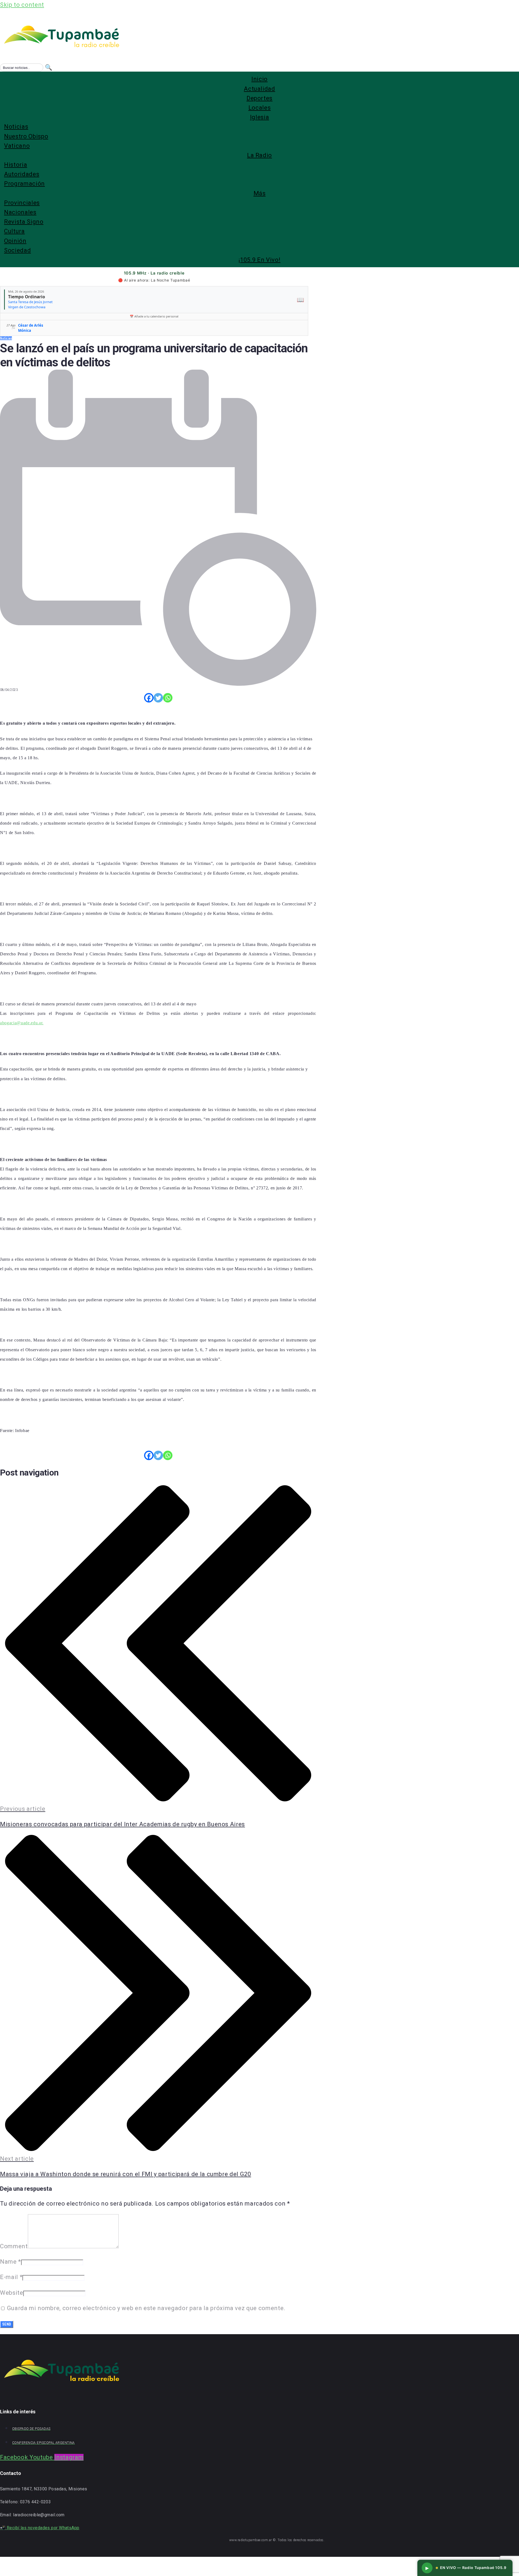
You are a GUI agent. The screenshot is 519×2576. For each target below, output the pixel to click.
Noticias (6, 338)
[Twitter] (158, 698)
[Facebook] (149, 698)
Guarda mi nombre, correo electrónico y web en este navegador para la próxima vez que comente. (146, 2308)
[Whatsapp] (168, 698)
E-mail (11, 2277)
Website (12, 2293)
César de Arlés (31, 325)
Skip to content (22, 5)
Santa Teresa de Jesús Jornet (30, 302)
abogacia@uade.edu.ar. (22, 1023)
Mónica (25, 330)
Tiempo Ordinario (27, 297)
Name (11, 2262)
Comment (14, 2246)
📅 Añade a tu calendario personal (154, 316)
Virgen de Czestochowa (27, 307)
